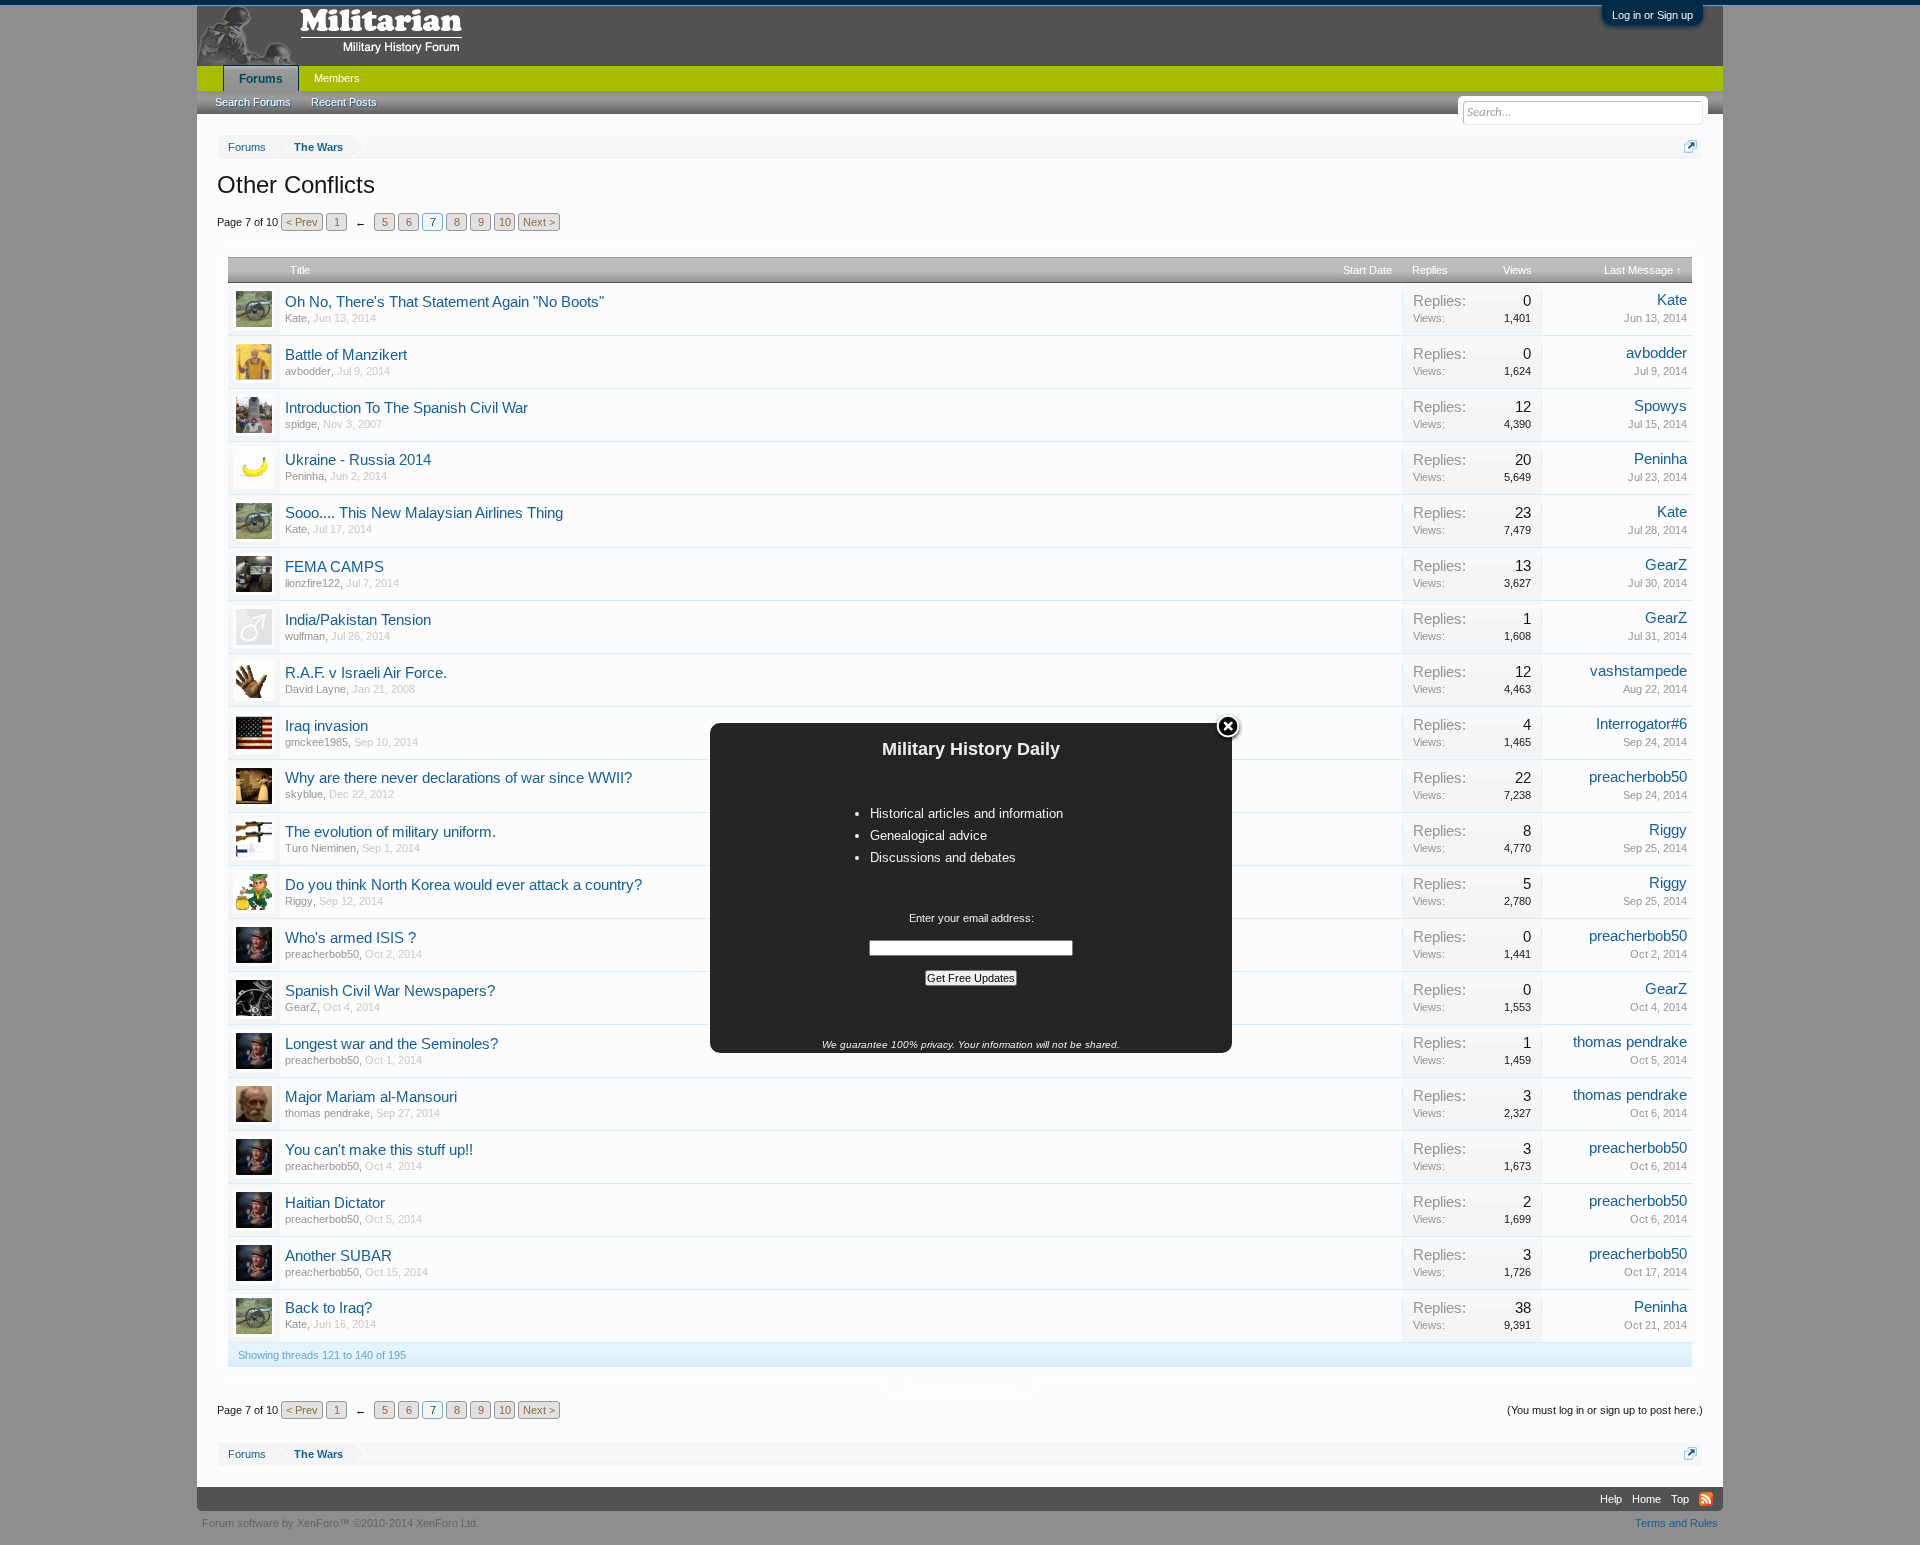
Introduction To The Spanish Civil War (406, 408)
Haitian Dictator (335, 1203)
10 (505, 222)
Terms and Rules (1676, 1523)
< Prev (302, 222)
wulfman (305, 636)
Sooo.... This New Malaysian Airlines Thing (424, 513)
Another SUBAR (338, 1256)
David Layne (315, 689)
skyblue (304, 794)
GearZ (1666, 565)
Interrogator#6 (1641, 724)
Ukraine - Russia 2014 (358, 460)
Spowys (1660, 406)
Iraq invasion (326, 726)
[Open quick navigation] (1690, 146)
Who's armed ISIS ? (350, 938)
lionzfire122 (312, 583)
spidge (301, 424)
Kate (296, 318)
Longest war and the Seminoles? (391, 1044)
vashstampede (1638, 671)
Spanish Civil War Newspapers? (390, 991)
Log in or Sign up (1652, 15)
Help (1611, 1499)
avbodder (308, 371)
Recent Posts (344, 102)
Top (1680, 1499)
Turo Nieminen (320, 848)
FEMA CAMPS (334, 567)
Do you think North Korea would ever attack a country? (463, 885)
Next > (539, 222)
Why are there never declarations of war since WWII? (458, 778)
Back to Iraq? (328, 1308)
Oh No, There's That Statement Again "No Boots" (444, 302)
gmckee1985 (316, 742)
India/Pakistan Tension (358, 620)
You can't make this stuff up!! (379, 1150)
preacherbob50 (1638, 777)
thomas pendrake (1630, 1042)
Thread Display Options (960, 1386)
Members (337, 78)
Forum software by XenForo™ (340, 1523)
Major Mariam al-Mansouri (371, 1097)
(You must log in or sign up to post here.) (1605, 1410)
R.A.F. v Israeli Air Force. (366, 673)
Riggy (1668, 830)
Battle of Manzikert (346, 355)
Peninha (304, 476)
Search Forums (253, 102)
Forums (261, 79)
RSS (1706, 1499)
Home (1646, 1499)
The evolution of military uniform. (390, 832)
